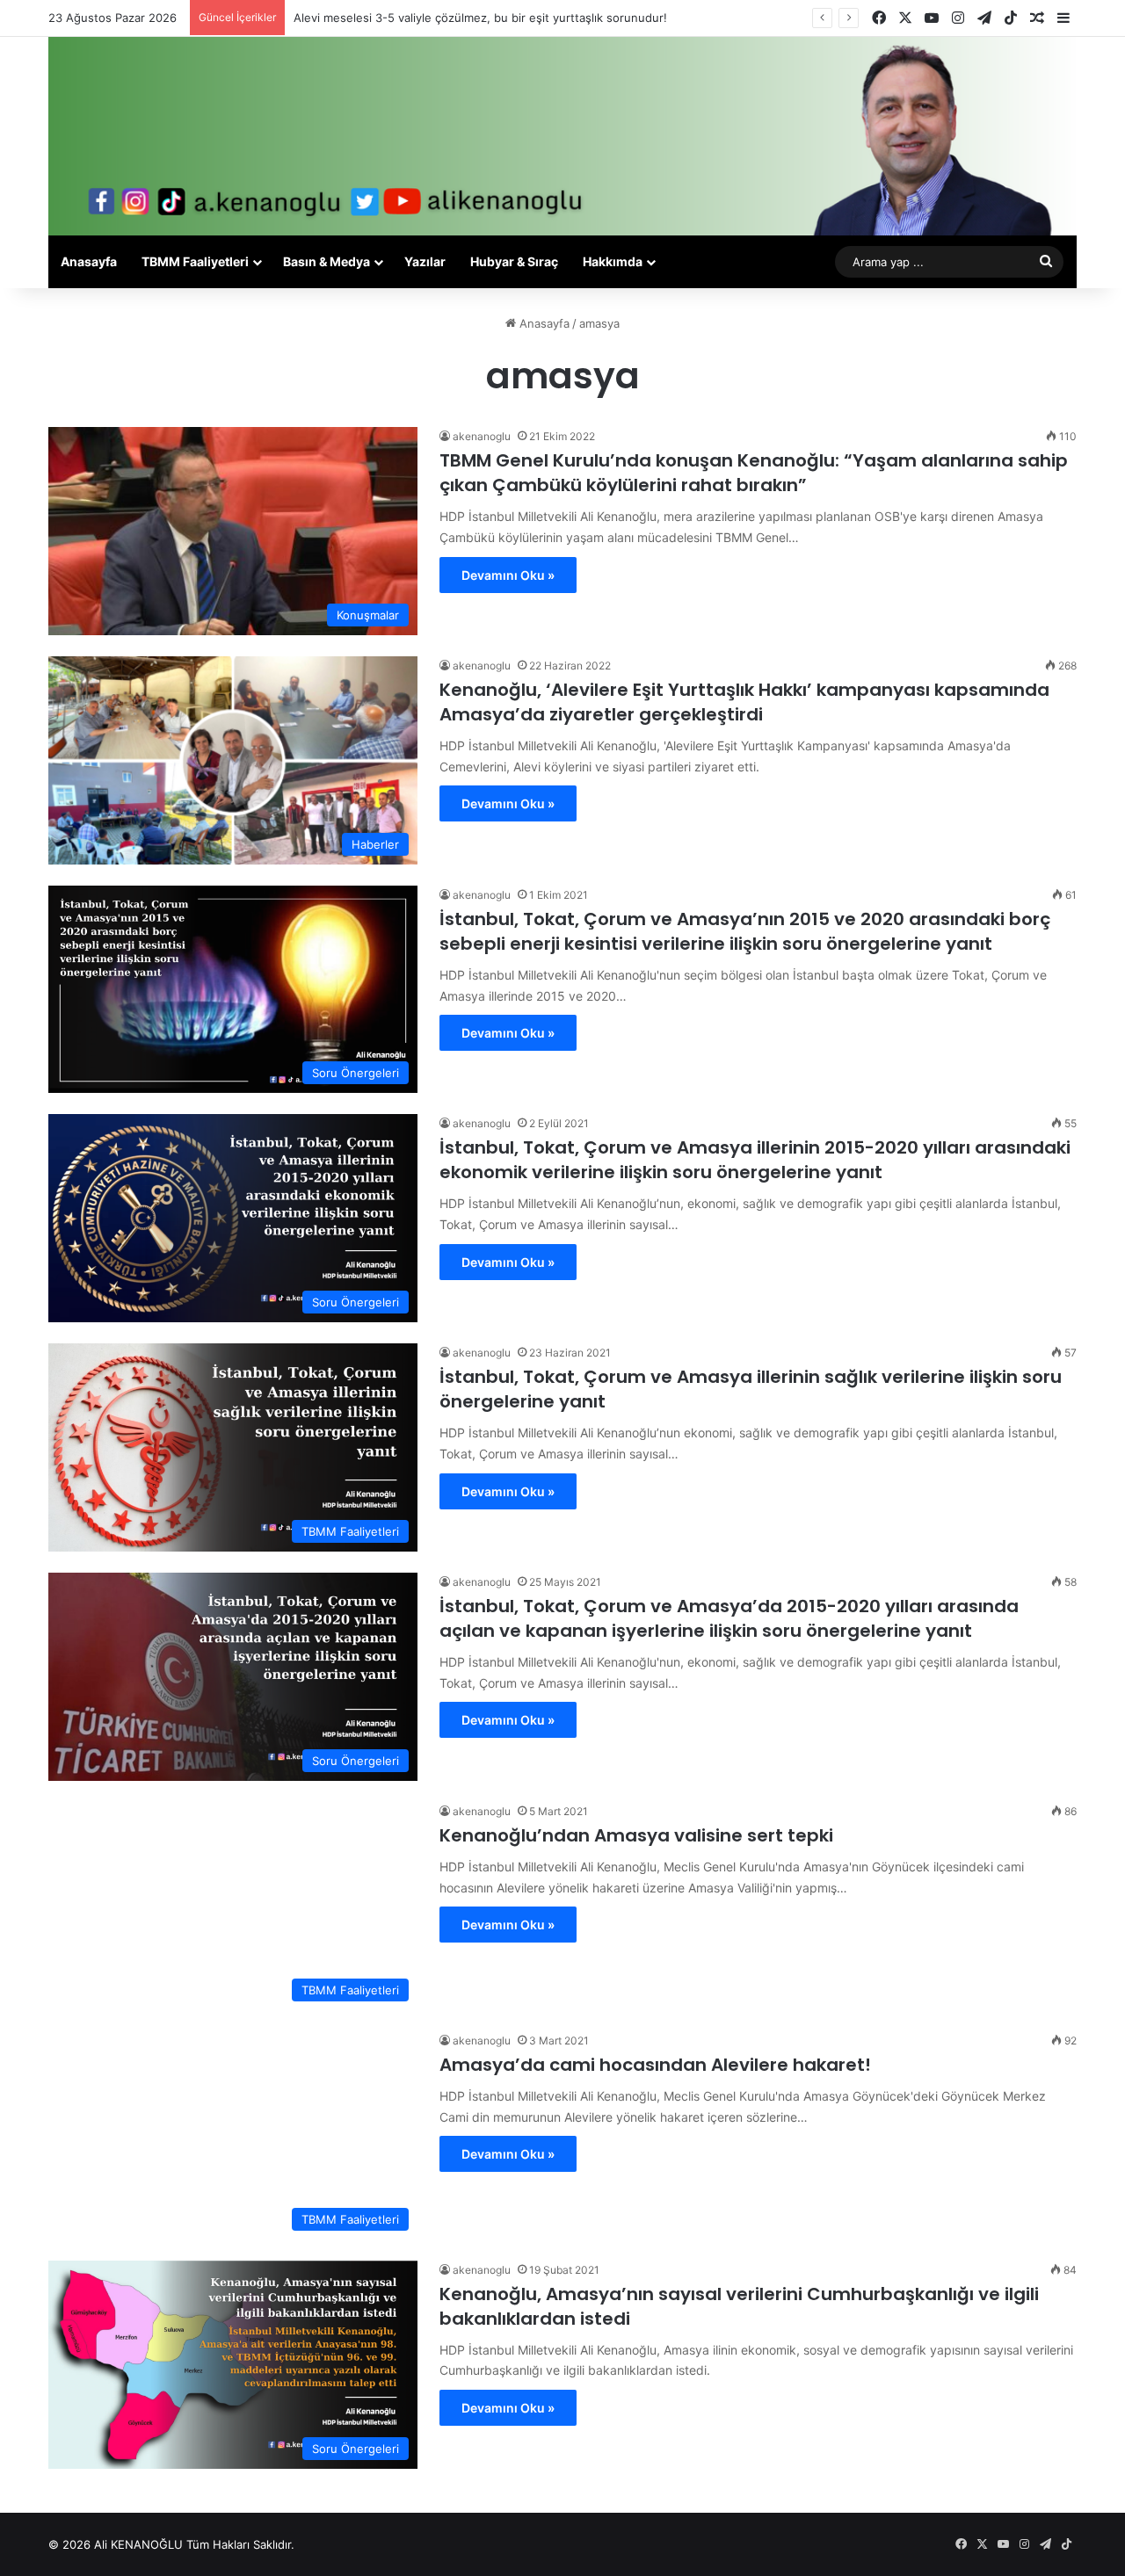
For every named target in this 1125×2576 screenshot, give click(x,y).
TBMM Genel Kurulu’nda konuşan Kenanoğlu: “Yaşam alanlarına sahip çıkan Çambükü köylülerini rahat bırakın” (754, 473)
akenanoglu (482, 436)
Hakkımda (613, 261)
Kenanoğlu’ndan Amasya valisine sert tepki (636, 1835)
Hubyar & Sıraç (514, 261)
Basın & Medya (327, 261)
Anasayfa (89, 261)
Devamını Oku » (508, 575)
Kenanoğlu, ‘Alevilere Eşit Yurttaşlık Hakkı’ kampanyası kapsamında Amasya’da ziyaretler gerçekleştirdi (744, 702)
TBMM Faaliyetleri (195, 261)
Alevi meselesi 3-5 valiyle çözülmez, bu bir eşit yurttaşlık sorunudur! (480, 18)
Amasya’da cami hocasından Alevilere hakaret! (655, 2065)
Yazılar (425, 261)
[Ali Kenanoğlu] (562, 136)
